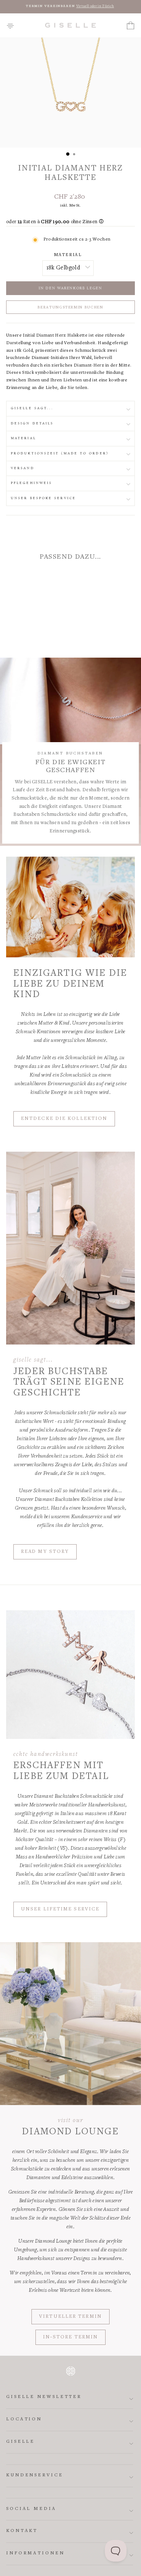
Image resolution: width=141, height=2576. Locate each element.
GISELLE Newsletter (44, 2397)
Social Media (31, 2509)
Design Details (32, 423)
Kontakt (22, 2531)
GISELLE (20, 2442)
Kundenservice (35, 2475)
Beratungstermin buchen (70, 308)
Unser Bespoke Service (43, 498)
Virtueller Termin (70, 2317)
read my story (45, 1552)
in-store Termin (71, 2337)
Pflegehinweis (31, 483)
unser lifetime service (60, 1909)
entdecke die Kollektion (64, 1119)
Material (68, 255)
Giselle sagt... (32, 408)
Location (24, 2419)
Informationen (35, 2553)
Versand (23, 468)
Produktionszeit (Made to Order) (60, 453)
